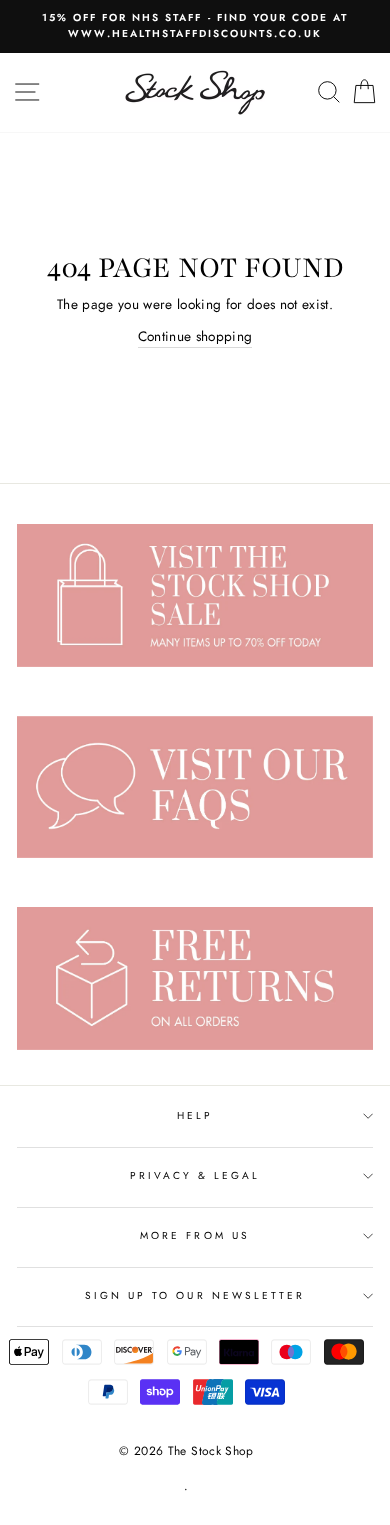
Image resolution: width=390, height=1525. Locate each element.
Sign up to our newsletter (195, 1295)
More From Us (195, 1235)
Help (195, 1115)
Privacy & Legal (195, 1175)
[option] (195, 26)
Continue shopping (195, 336)
